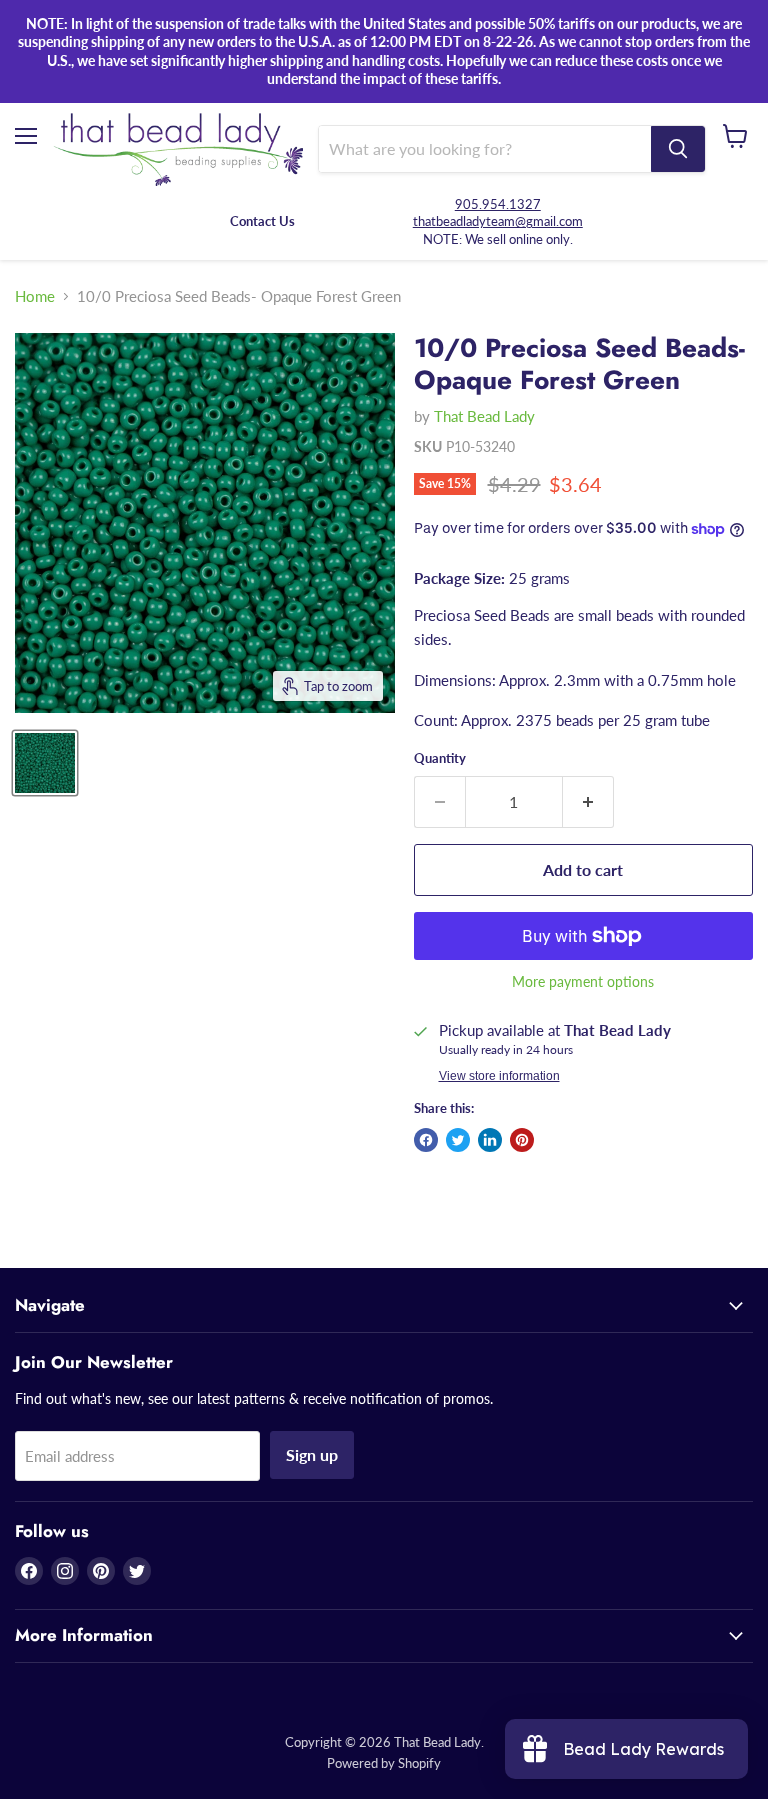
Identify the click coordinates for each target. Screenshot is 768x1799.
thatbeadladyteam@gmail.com (498, 221)
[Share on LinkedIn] (490, 1140)
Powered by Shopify (384, 1763)
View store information (499, 1076)
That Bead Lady (484, 416)
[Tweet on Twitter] (458, 1140)
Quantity (440, 758)
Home (35, 296)
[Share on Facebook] (426, 1140)
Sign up (312, 1454)
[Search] (678, 149)
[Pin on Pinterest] (522, 1140)
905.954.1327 (498, 204)
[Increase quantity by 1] (588, 802)
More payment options (583, 982)
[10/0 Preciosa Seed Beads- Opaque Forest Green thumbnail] (45, 763)
